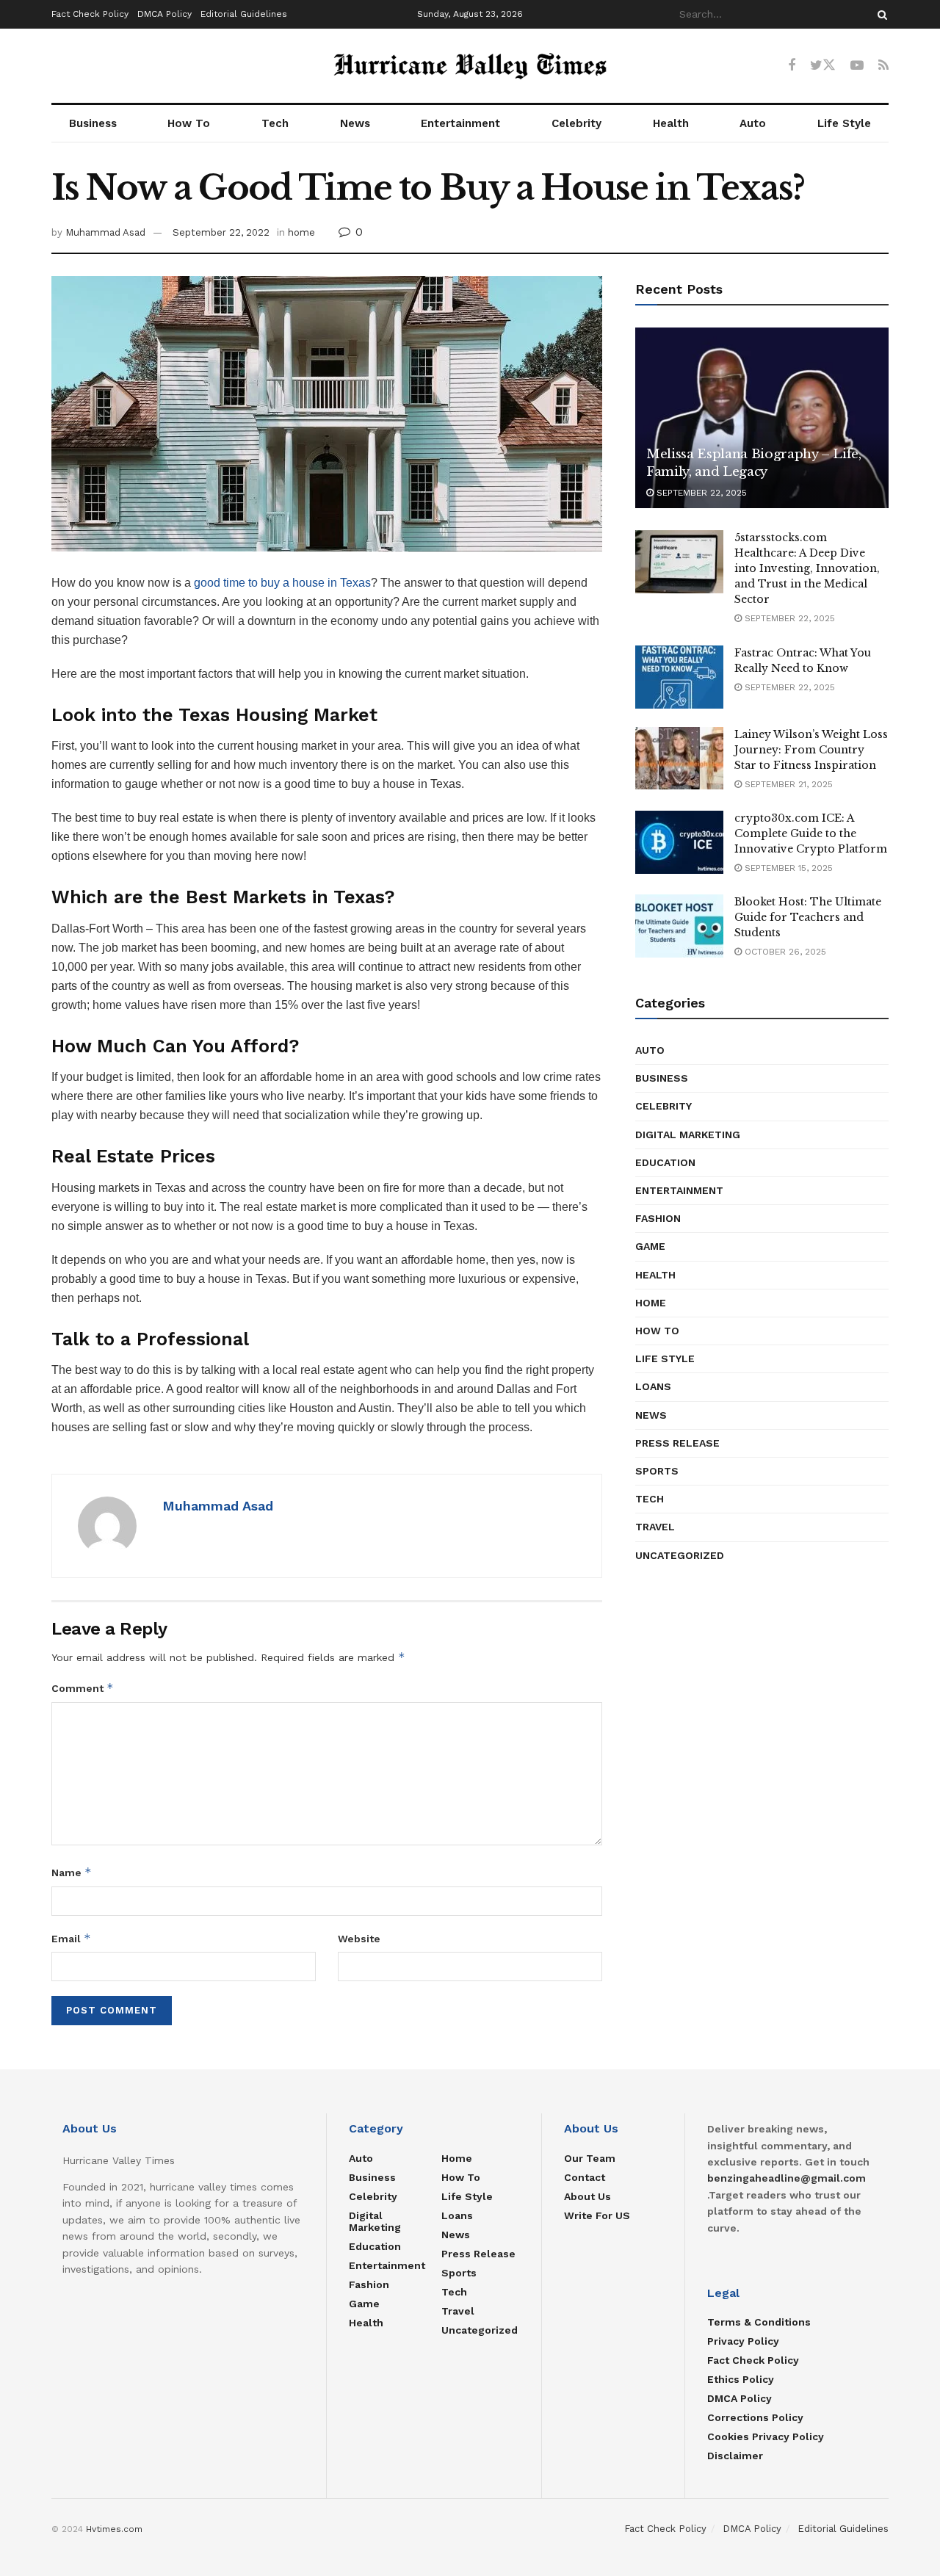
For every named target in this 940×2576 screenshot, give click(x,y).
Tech (275, 123)
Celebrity (576, 123)
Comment (83, 1688)
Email (71, 1938)
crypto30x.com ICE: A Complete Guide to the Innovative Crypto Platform (811, 833)
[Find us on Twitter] (823, 65)
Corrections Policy (755, 2417)
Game (650, 1246)
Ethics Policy (741, 2379)
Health (671, 123)
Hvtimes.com (114, 2529)
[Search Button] (880, 14)
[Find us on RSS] (883, 66)
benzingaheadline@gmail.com (787, 2178)
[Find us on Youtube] (857, 66)
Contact (585, 2177)
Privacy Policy (743, 2341)
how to (657, 1331)
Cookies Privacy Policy (766, 2436)
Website (359, 1939)
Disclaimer (735, 2456)
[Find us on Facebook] (792, 66)
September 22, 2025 (700, 493)
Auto (753, 123)
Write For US (597, 2215)
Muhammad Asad (105, 232)
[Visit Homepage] (470, 66)
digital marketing (688, 1135)
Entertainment (460, 123)
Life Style (844, 123)
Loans (653, 1386)
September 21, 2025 (787, 784)
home (301, 232)
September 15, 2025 (787, 868)
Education (665, 1162)
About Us (587, 2196)
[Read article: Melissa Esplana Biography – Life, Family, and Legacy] (762, 418)
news (651, 1415)
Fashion (658, 1218)
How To (189, 123)
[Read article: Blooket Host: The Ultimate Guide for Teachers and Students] (679, 926)
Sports (657, 1471)
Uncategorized (680, 1555)
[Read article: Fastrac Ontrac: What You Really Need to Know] (679, 677)
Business (93, 123)
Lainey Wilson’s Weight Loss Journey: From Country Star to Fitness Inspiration (811, 750)
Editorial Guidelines (244, 14)
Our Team (590, 2158)
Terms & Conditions (759, 2322)
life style (665, 1358)
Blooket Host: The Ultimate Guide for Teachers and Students (808, 917)
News (355, 123)
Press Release (677, 1443)
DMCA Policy (164, 14)
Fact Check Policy (90, 14)
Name (72, 1872)
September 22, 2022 (221, 232)
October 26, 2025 (784, 952)
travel (655, 1527)
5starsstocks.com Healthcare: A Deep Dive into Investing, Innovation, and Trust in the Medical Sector (807, 568)
